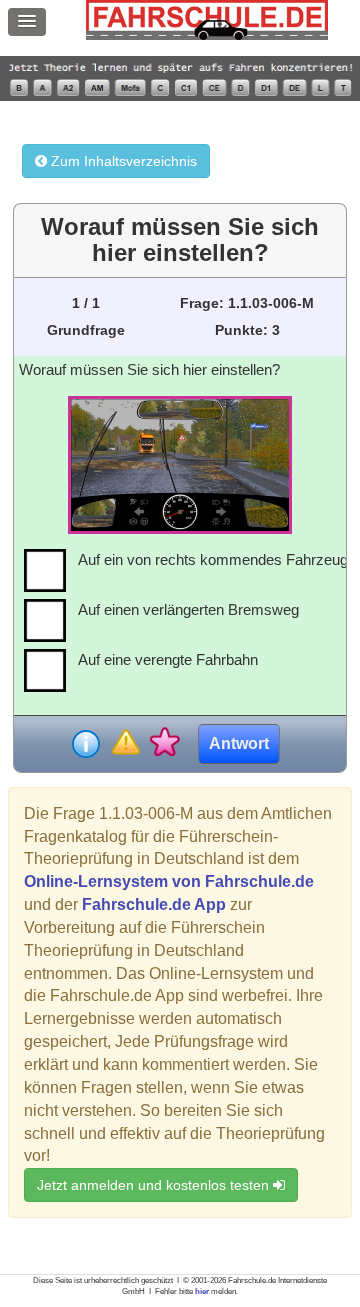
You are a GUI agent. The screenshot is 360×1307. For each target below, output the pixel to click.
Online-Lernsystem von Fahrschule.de (169, 881)
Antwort (239, 743)
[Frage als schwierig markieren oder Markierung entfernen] (125, 743)
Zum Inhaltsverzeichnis (122, 161)
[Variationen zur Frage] (164, 743)
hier (202, 1291)
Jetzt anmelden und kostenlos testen (155, 1185)
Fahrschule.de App (154, 904)
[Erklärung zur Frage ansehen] (86, 744)
